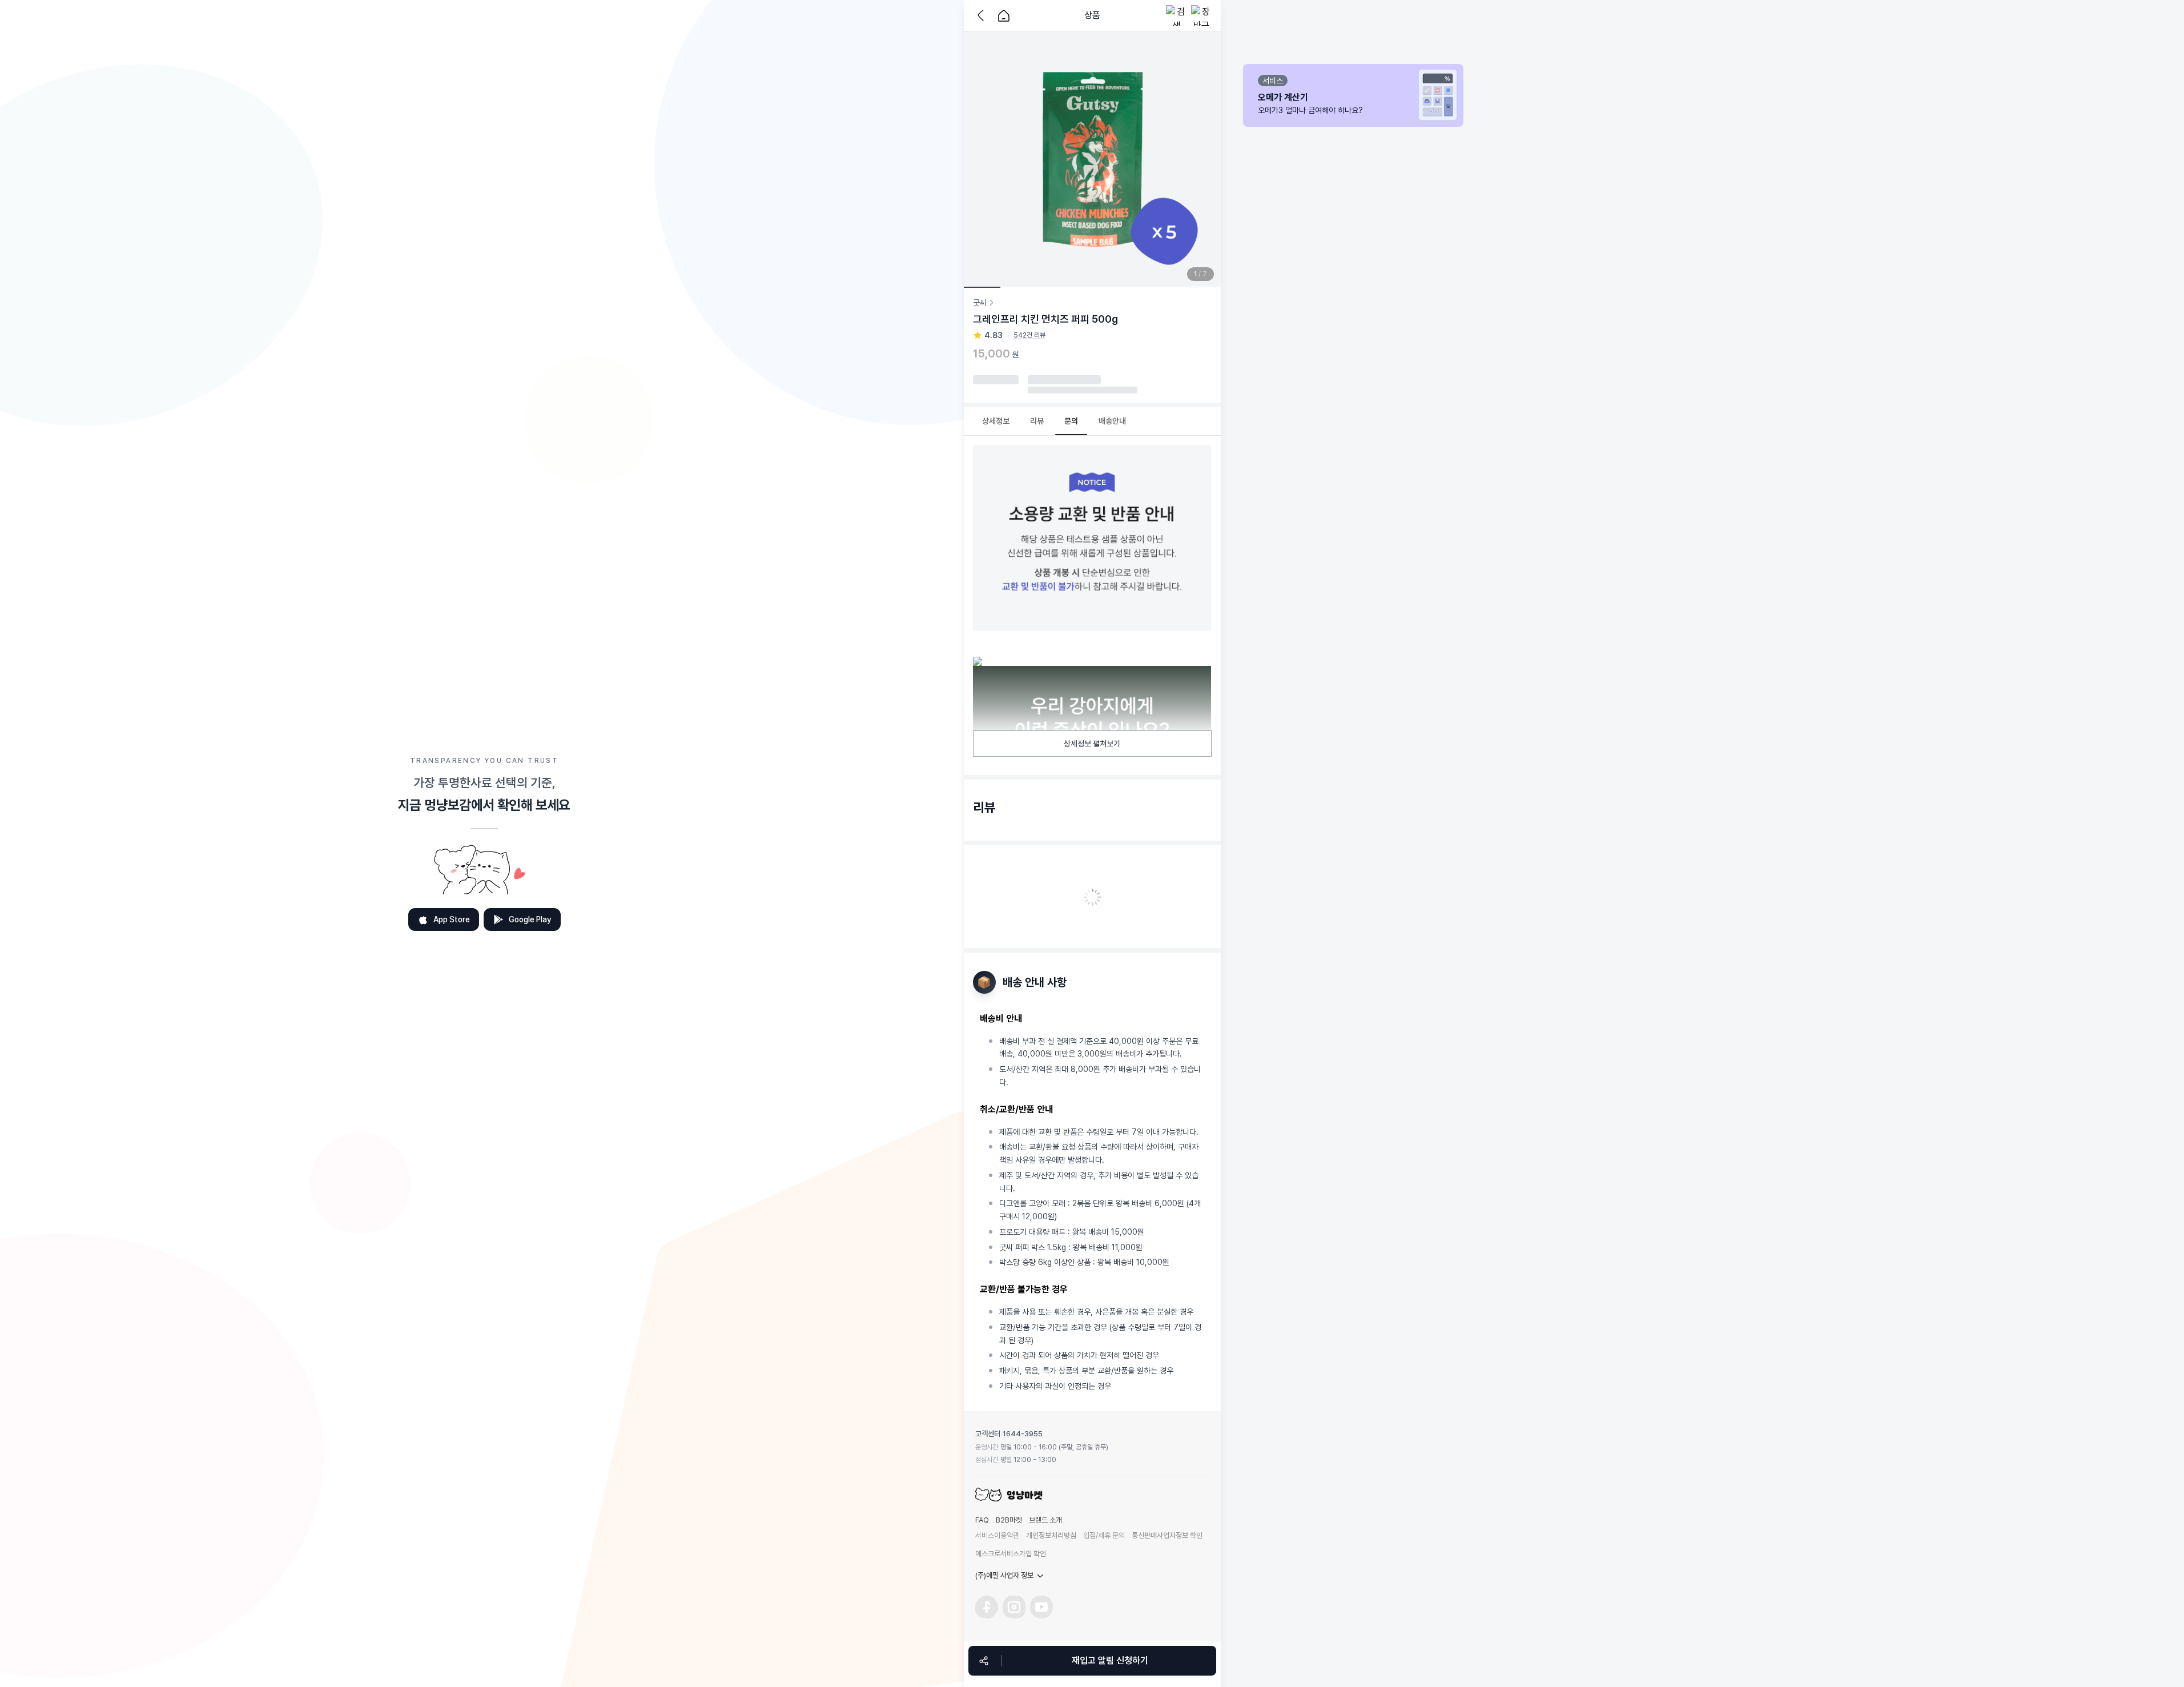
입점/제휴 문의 (1104, 1535)
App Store (452, 919)
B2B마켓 (1009, 1520)
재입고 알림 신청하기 (1110, 1660)
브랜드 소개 (1045, 1520)
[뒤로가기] (983, 15)
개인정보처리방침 (1051, 1535)
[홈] (1004, 15)
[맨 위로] (1238, 1617)
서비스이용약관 (997, 1535)
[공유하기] (984, 1661)
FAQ (982, 1520)
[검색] (1176, 15)
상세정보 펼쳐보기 (1092, 744)
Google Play (530, 919)
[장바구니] (1201, 15)
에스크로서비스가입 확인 (1011, 1554)
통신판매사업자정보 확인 (1167, 1535)
